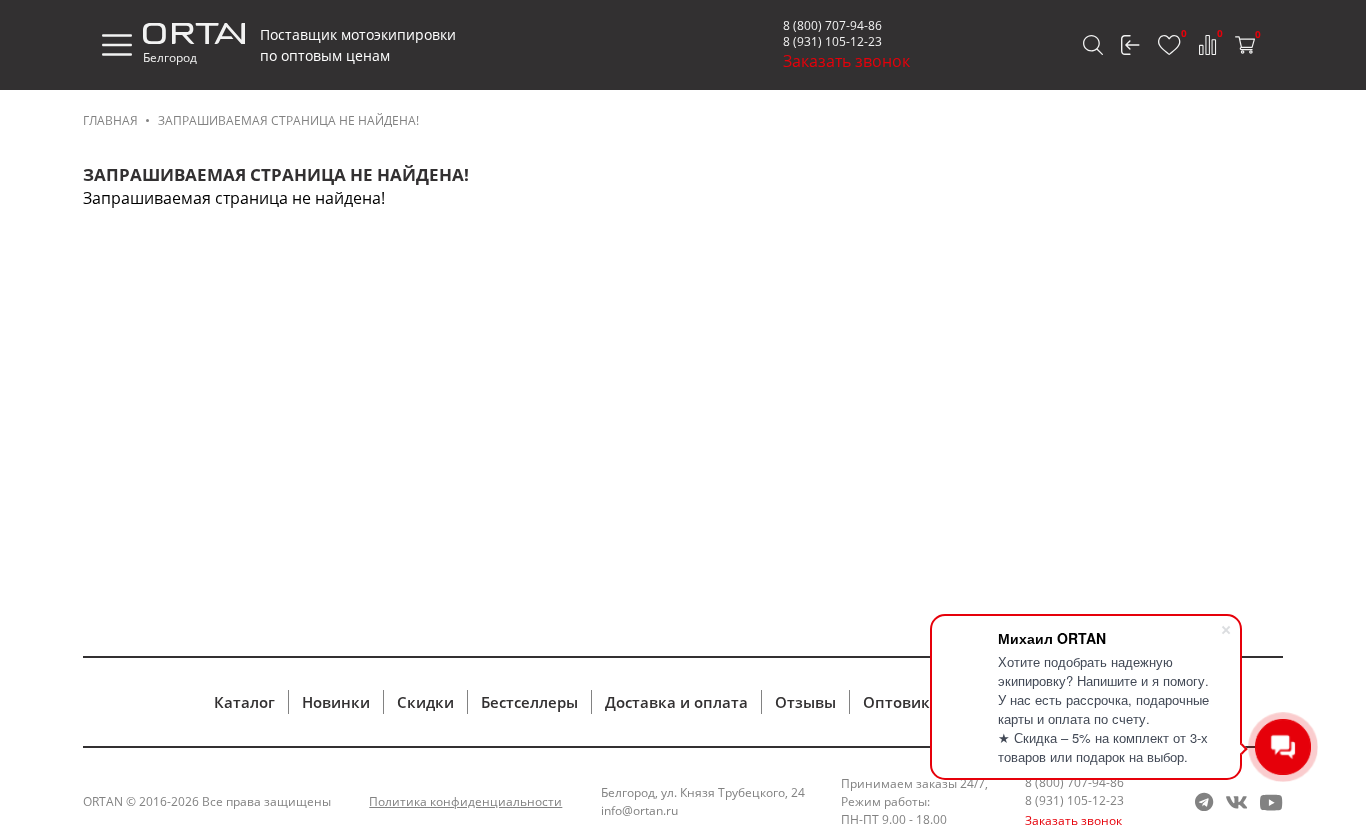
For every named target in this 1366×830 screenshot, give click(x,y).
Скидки (425, 702)
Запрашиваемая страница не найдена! (288, 120)
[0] (1169, 45)
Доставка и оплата (676, 702)
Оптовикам (907, 702)
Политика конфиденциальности (465, 801)
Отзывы (805, 702)
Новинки (336, 702)
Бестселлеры (529, 702)
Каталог (244, 702)
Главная (110, 120)
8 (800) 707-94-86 (832, 25)
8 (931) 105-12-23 (832, 41)
